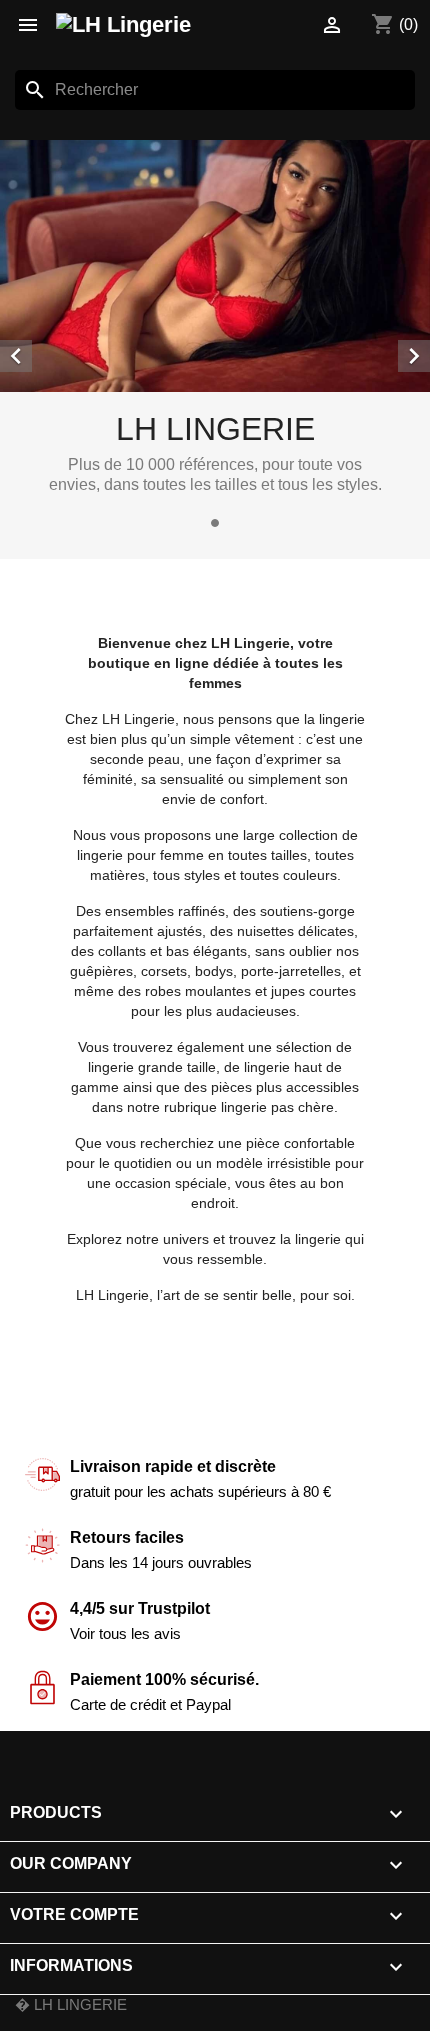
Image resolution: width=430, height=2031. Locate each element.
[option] (215, 337)
